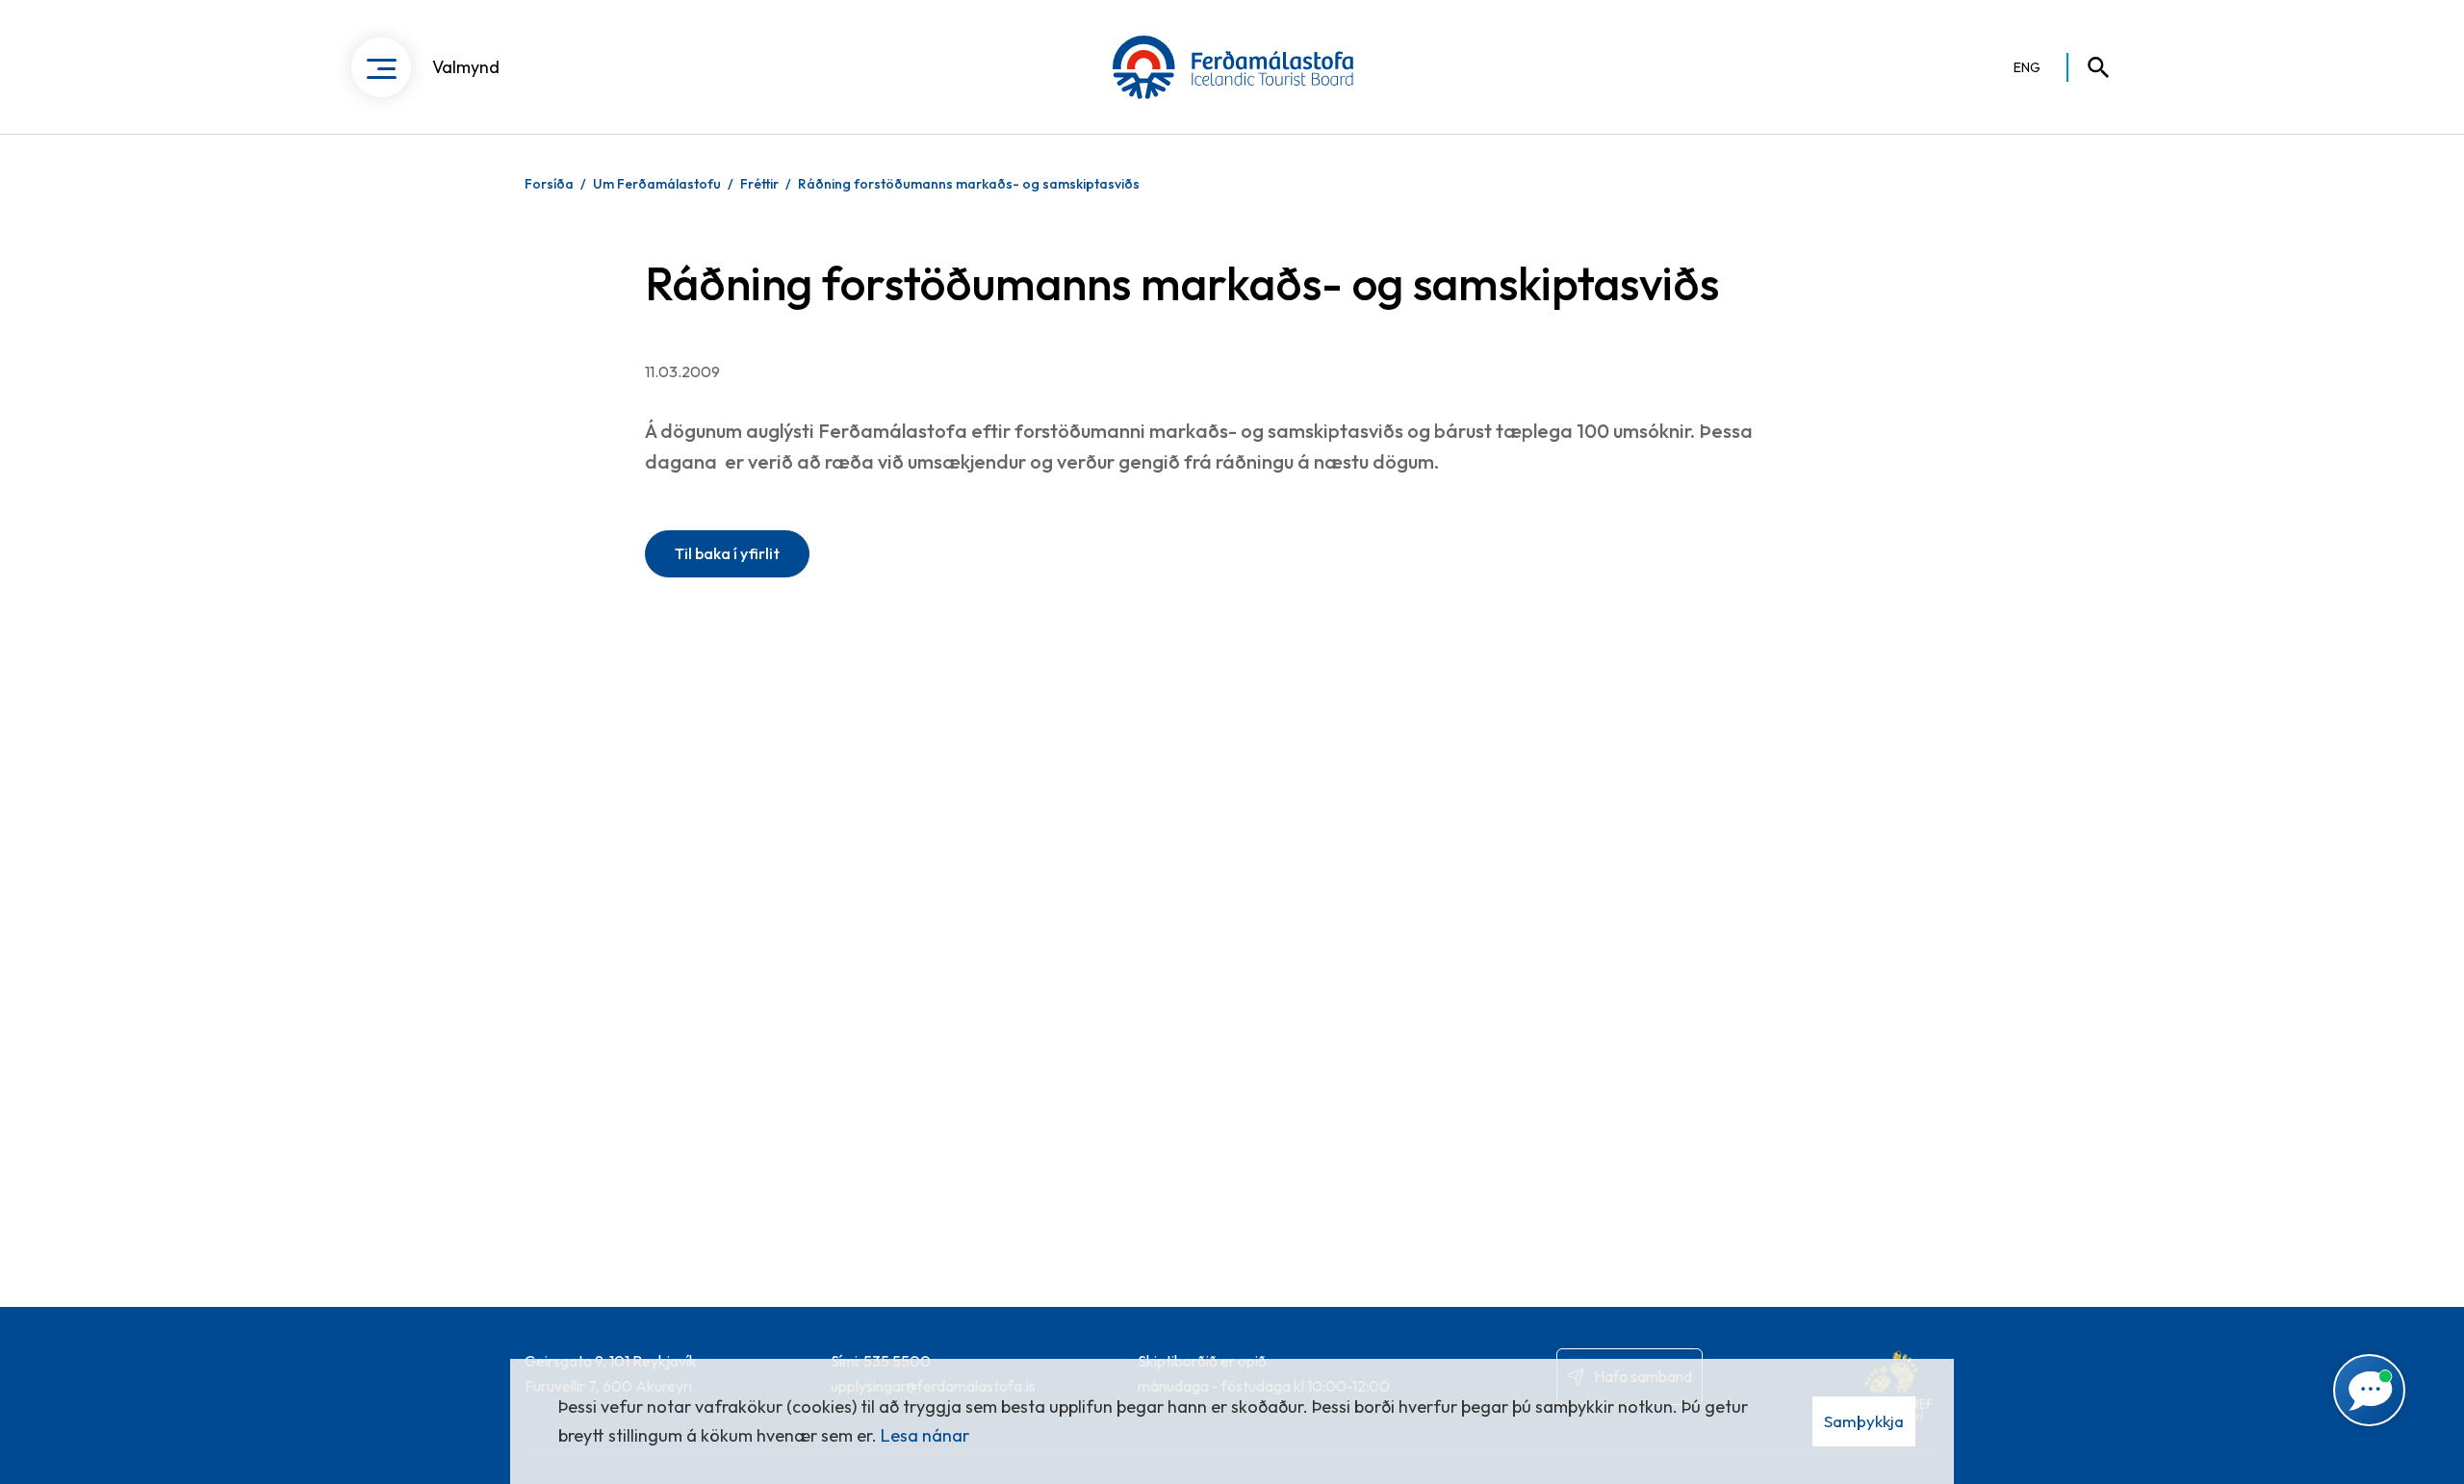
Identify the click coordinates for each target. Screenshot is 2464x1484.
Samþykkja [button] (1864, 1421)
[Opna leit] (2090, 67)
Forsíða (549, 184)
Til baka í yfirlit (727, 553)
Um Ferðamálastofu (657, 184)
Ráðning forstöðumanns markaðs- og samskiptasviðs (969, 184)
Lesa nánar (925, 1435)
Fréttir (759, 184)
